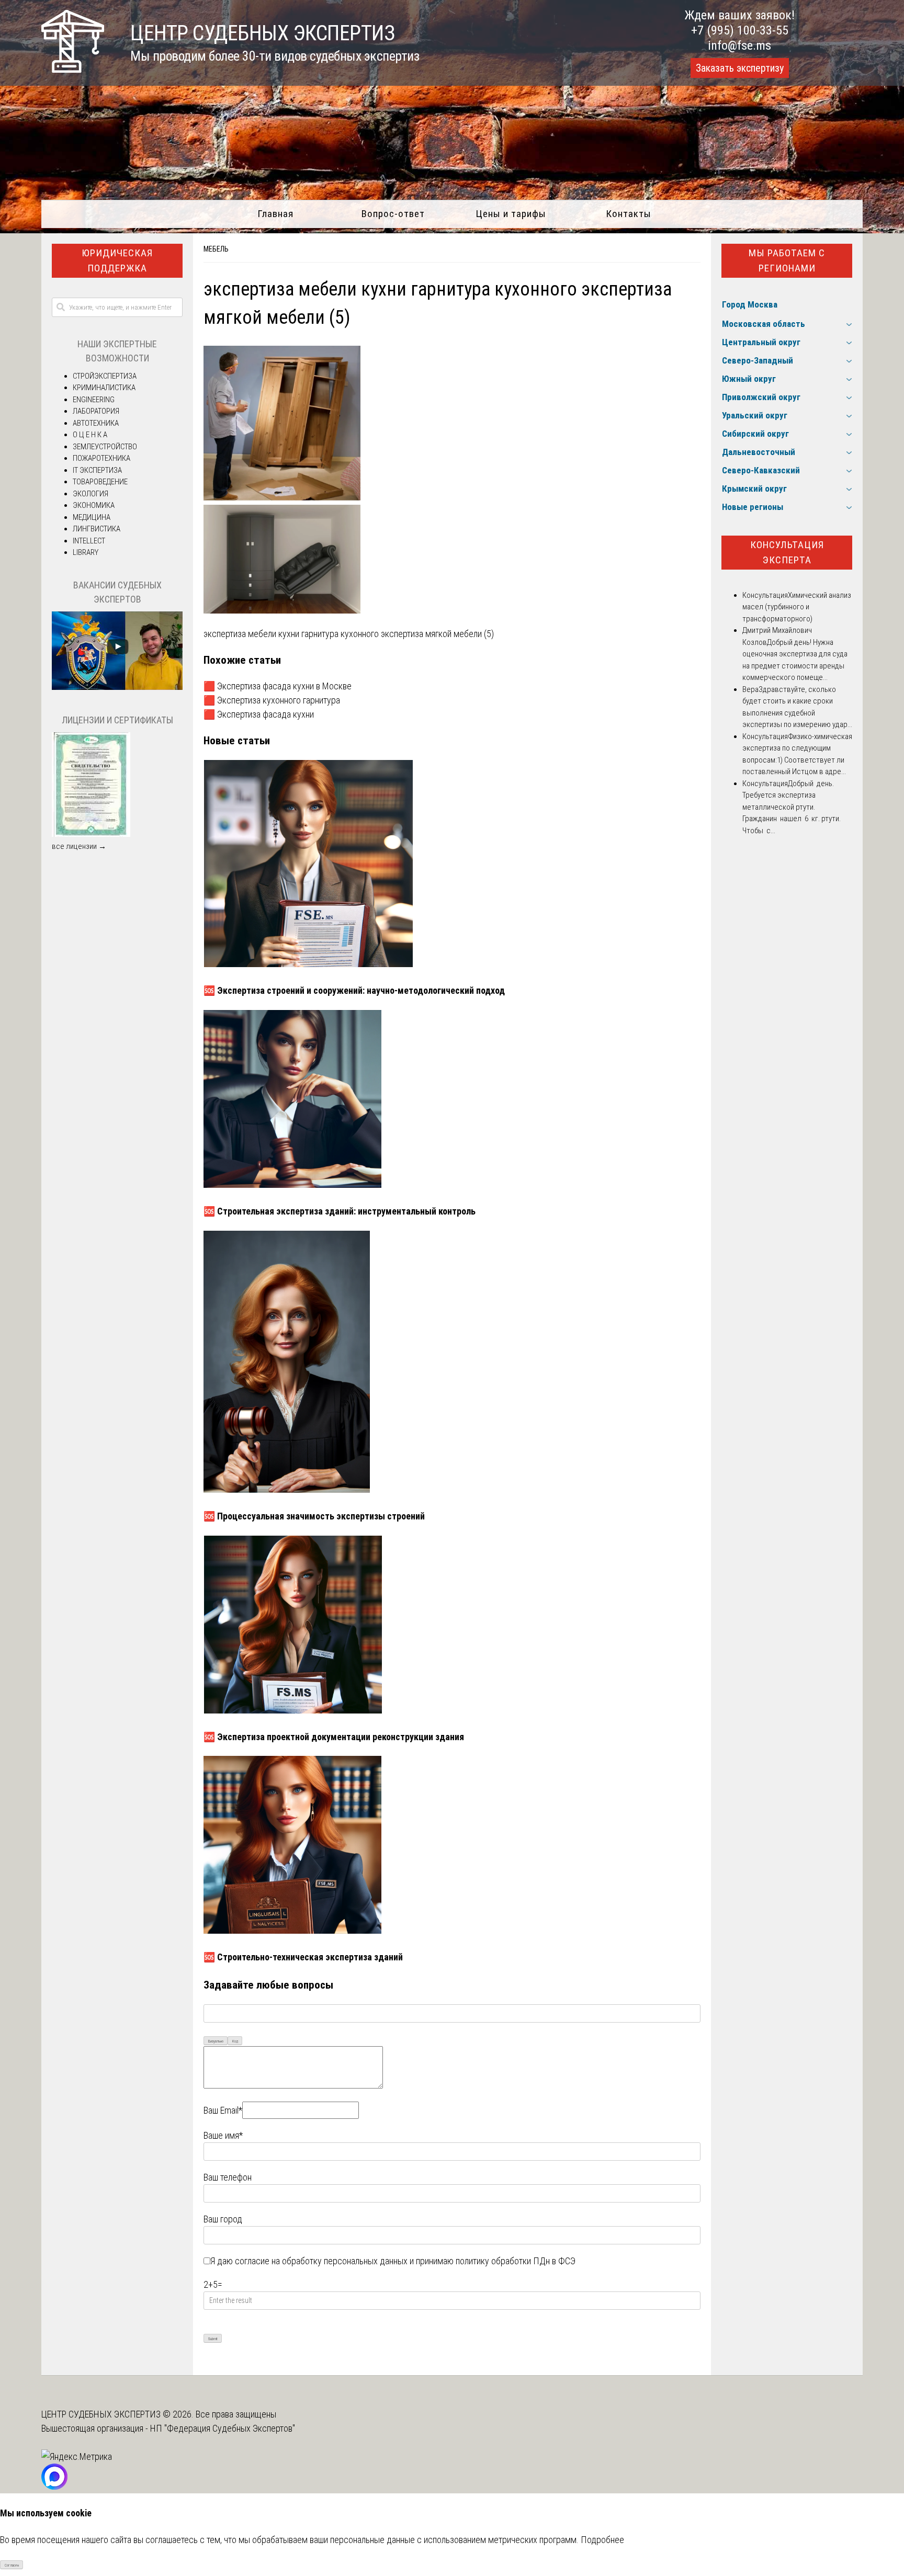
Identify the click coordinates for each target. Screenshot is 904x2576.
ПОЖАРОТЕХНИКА (101, 458)
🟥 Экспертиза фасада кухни (259, 714)
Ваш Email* (223, 2110)
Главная (275, 214)
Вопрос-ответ (393, 214)
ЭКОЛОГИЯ (91, 494)
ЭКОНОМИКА (94, 505)
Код (235, 2041)
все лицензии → (79, 846)
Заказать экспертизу (740, 68)
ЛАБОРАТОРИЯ (96, 411)
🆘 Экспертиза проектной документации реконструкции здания (334, 1737)
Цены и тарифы (511, 214)
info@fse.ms (739, 46)
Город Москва (750, 304)
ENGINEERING (94, 400)
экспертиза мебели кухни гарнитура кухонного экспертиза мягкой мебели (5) (349, 634)
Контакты (629, 214)
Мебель (216, 249)
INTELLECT (89, 541)
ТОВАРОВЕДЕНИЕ (100, 482)
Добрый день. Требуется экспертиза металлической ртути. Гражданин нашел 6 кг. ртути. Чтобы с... (792, 807)
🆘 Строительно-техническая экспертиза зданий (303, 1957)
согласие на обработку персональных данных (321, 2261)
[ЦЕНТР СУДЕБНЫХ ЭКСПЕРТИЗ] (73, 69)
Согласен (12, 2565)
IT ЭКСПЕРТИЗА (97, 470)
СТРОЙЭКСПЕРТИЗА (105, 376)
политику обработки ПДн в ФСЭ (516, 2261)
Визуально (216, 2041)
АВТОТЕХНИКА (96, 423)
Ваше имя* (223, 2135)
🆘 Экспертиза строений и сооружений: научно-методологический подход (354, 990)
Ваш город (223, 2219)
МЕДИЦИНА (92, 517)
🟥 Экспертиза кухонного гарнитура (272, 700)
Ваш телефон (228, 2177)
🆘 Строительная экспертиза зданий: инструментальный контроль (340, 1211)
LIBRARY (86, 552)
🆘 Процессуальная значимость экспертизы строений (314, 1516)
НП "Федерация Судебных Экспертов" (223, 2428)
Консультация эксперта (787, 552)
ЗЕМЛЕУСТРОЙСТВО (105, 447)
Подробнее (602, 2540)
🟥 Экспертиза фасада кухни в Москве (278, 686)
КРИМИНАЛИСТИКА (104, 388)
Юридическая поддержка (117, 260)
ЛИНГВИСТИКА (97, 529)
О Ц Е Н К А (90, 435)
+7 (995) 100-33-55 (740, 30)
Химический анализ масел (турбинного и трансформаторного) (797, 607)
